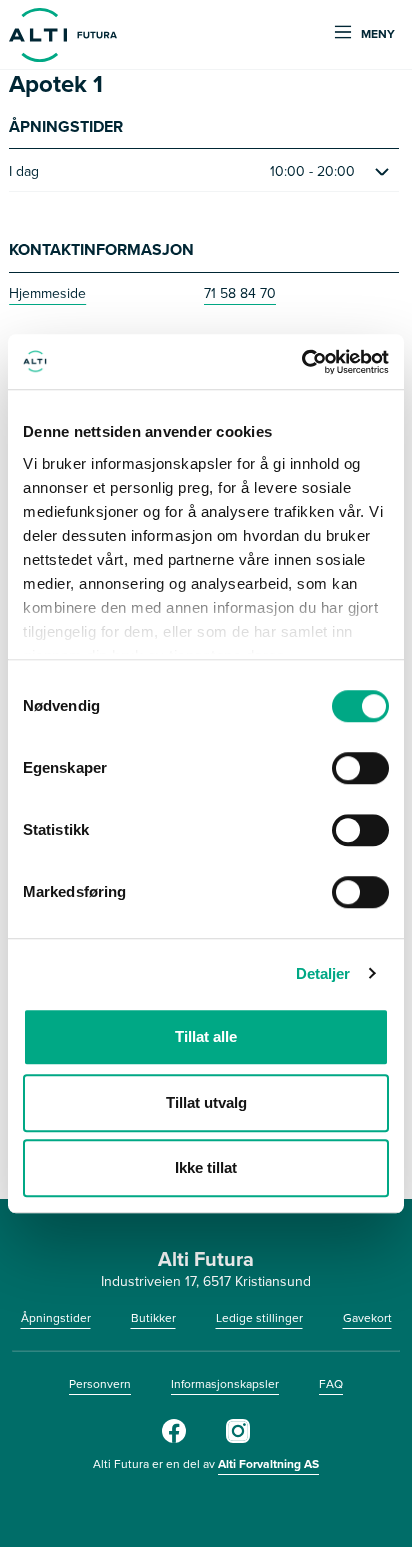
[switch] (360, 768)
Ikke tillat (206, 1167)
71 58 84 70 (240, 293)
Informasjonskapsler (225, 1384)
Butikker (153, 1318)
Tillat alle (206, 1036)
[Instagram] (238, 1439)
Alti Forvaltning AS (268, 1464)
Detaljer (323, 973)
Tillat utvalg (206, 1102)
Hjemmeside (47, 293)
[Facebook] (174, 1439)
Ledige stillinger (259, 1318)
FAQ (331, 1384)
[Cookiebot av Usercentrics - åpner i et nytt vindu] (301, 362)
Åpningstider (56, 1318)
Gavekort (367, 1318)
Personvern (100, 1384)
